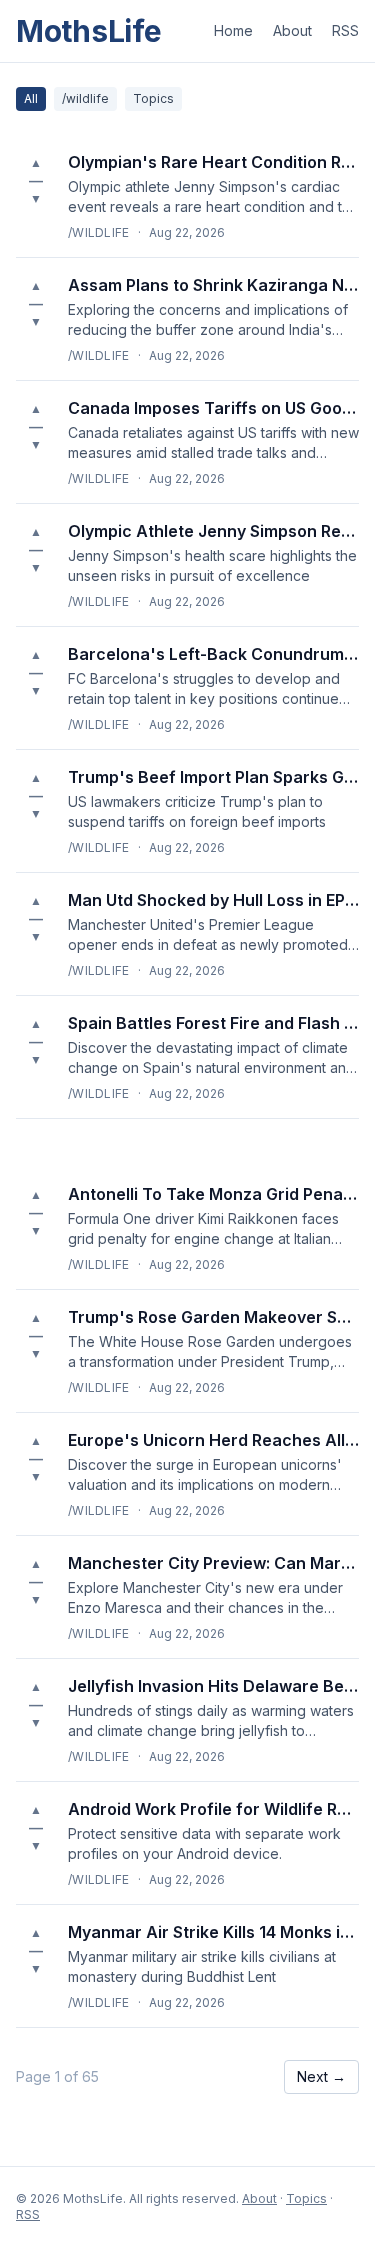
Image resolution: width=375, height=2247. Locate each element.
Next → (321, 2076)
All (31, 98)
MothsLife (88, 31)
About (292, 30)
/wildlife (85, 98)
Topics (153, 98)
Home (233, 30)
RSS (345, 30)
